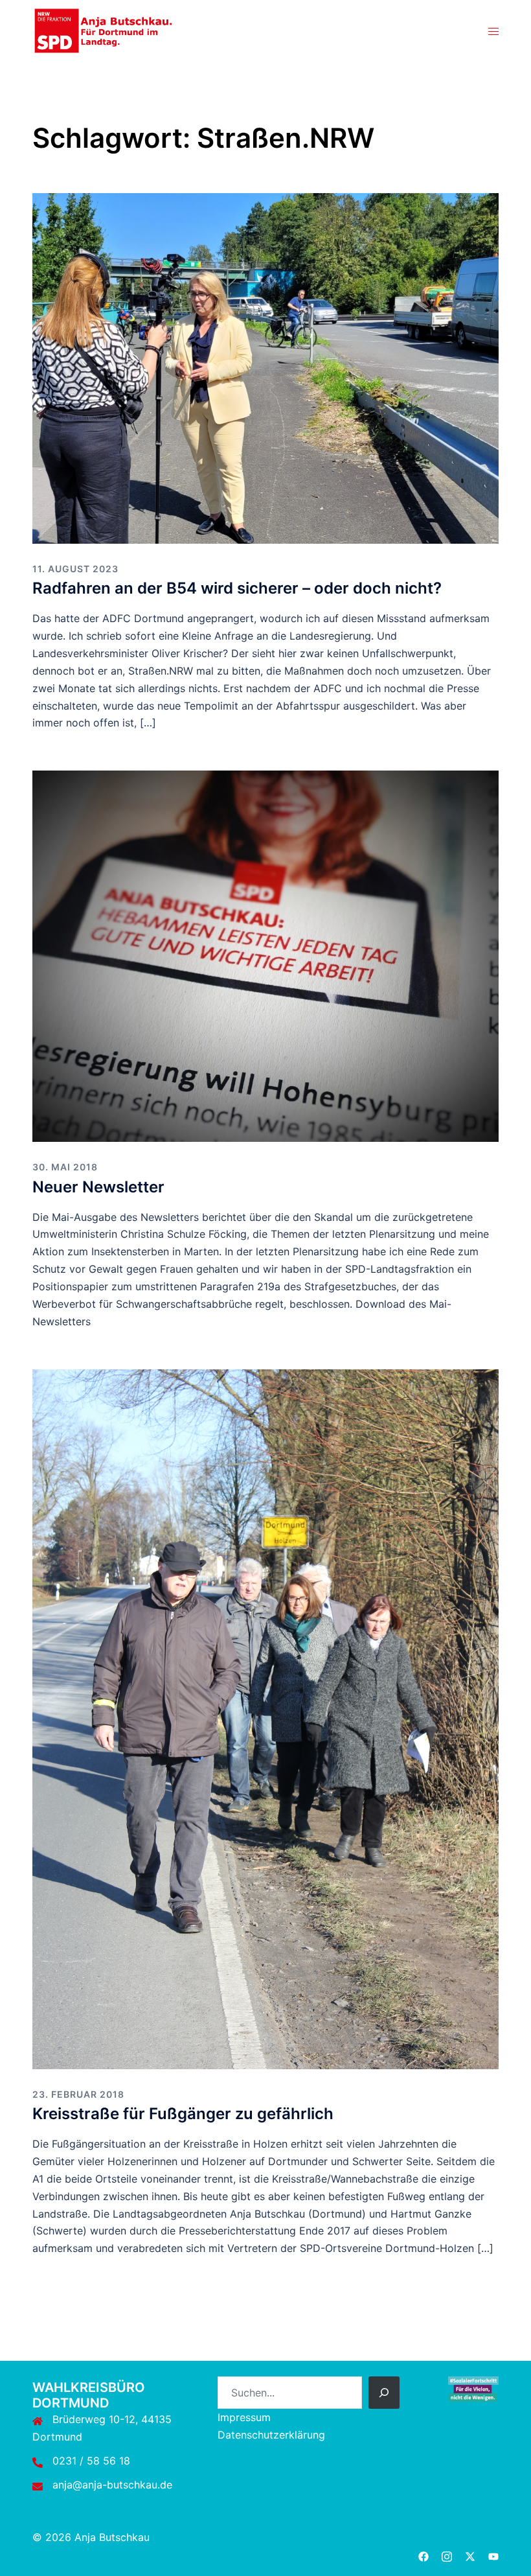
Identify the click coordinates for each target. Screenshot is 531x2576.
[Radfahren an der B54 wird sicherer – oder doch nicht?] (265, 367)
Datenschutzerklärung (271, 2435)
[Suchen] (384, 2393)
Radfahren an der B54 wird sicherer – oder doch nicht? (237, 588)
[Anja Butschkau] (104, 30)
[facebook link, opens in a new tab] (424, 2555)
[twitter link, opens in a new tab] (470, 2555)
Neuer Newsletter (98, 1187)
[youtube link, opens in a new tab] (493, 2555)
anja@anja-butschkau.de (112, 2485)
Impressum (244, 2417)
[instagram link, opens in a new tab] (447, 2555)
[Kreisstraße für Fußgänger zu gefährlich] (265, 1718)
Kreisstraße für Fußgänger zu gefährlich (183, 2114)
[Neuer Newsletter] (265, 955)
